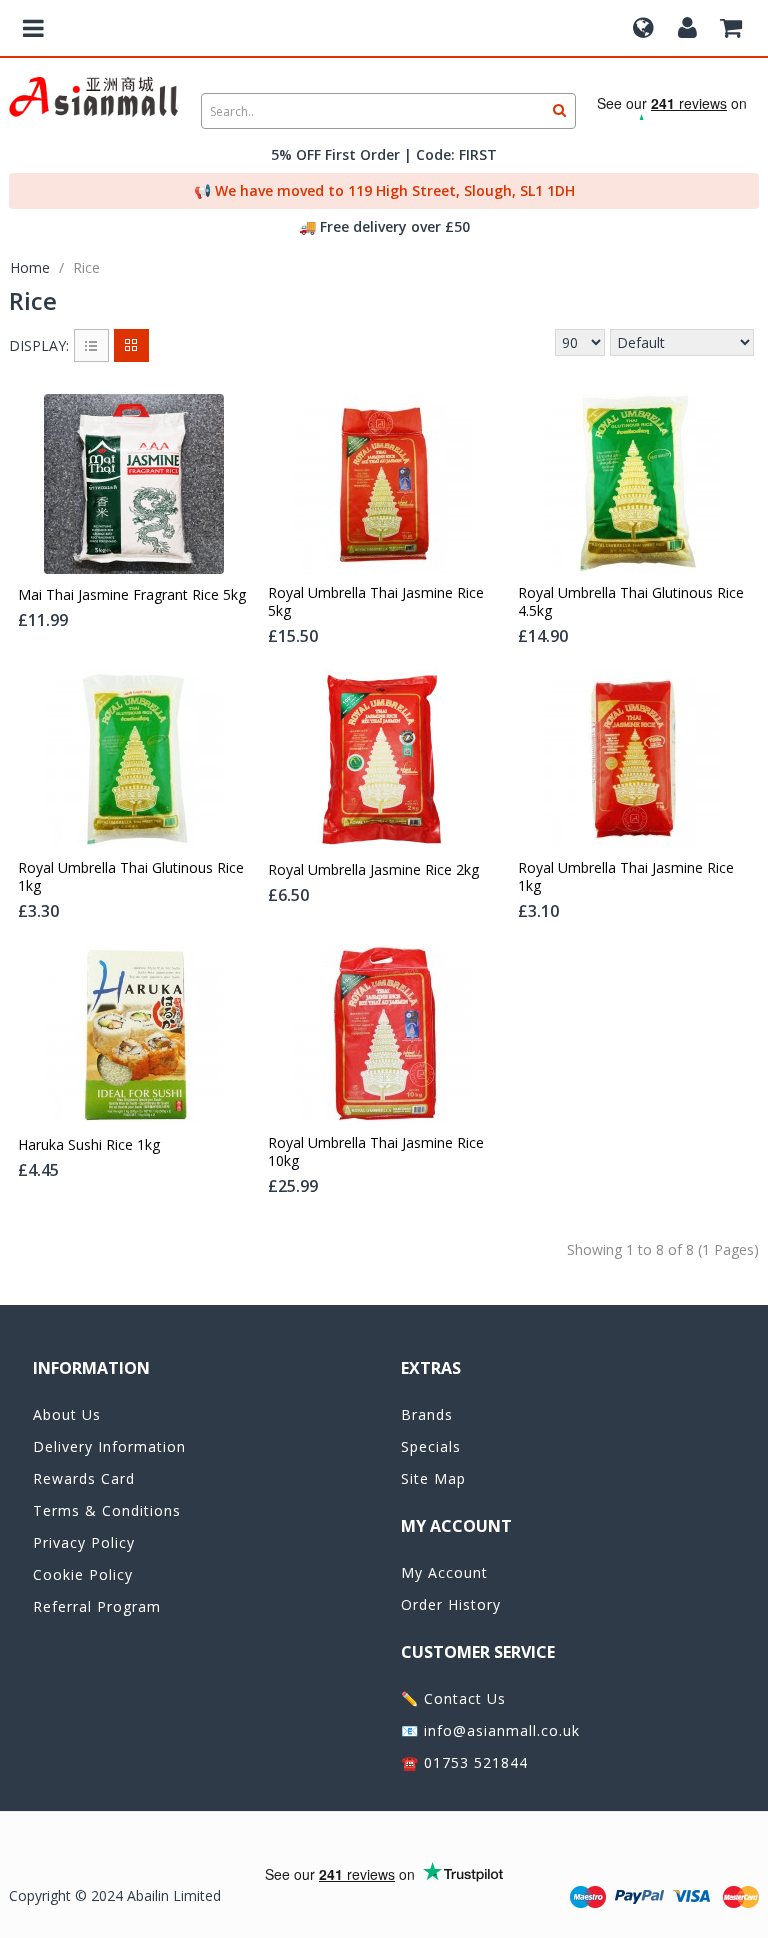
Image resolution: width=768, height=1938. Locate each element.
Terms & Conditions (107, 1510)
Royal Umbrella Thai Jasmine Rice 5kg (376, 602)
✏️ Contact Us (453, 1698)
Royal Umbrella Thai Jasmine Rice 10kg (376, 1152)
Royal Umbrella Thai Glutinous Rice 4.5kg (631, 602)
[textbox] (388, 111)
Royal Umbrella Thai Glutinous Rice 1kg (131, 877)
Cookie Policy (83, 1574)
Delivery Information (109, 1446)
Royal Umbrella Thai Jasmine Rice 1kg (626, 877)
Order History (451, 1604)
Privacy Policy (84, 1542)
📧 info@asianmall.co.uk (490, 1730)
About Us (67, 1414)
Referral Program (97, 1606)
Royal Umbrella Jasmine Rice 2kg (373, 870)
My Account (444, 1572)
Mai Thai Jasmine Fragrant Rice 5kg (132, 595)
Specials (431, 1446)
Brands (427, 1414)
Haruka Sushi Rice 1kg (89, 1145)
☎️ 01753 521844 (464, 1762)
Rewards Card (84, 1478)
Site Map (433, 1478)
